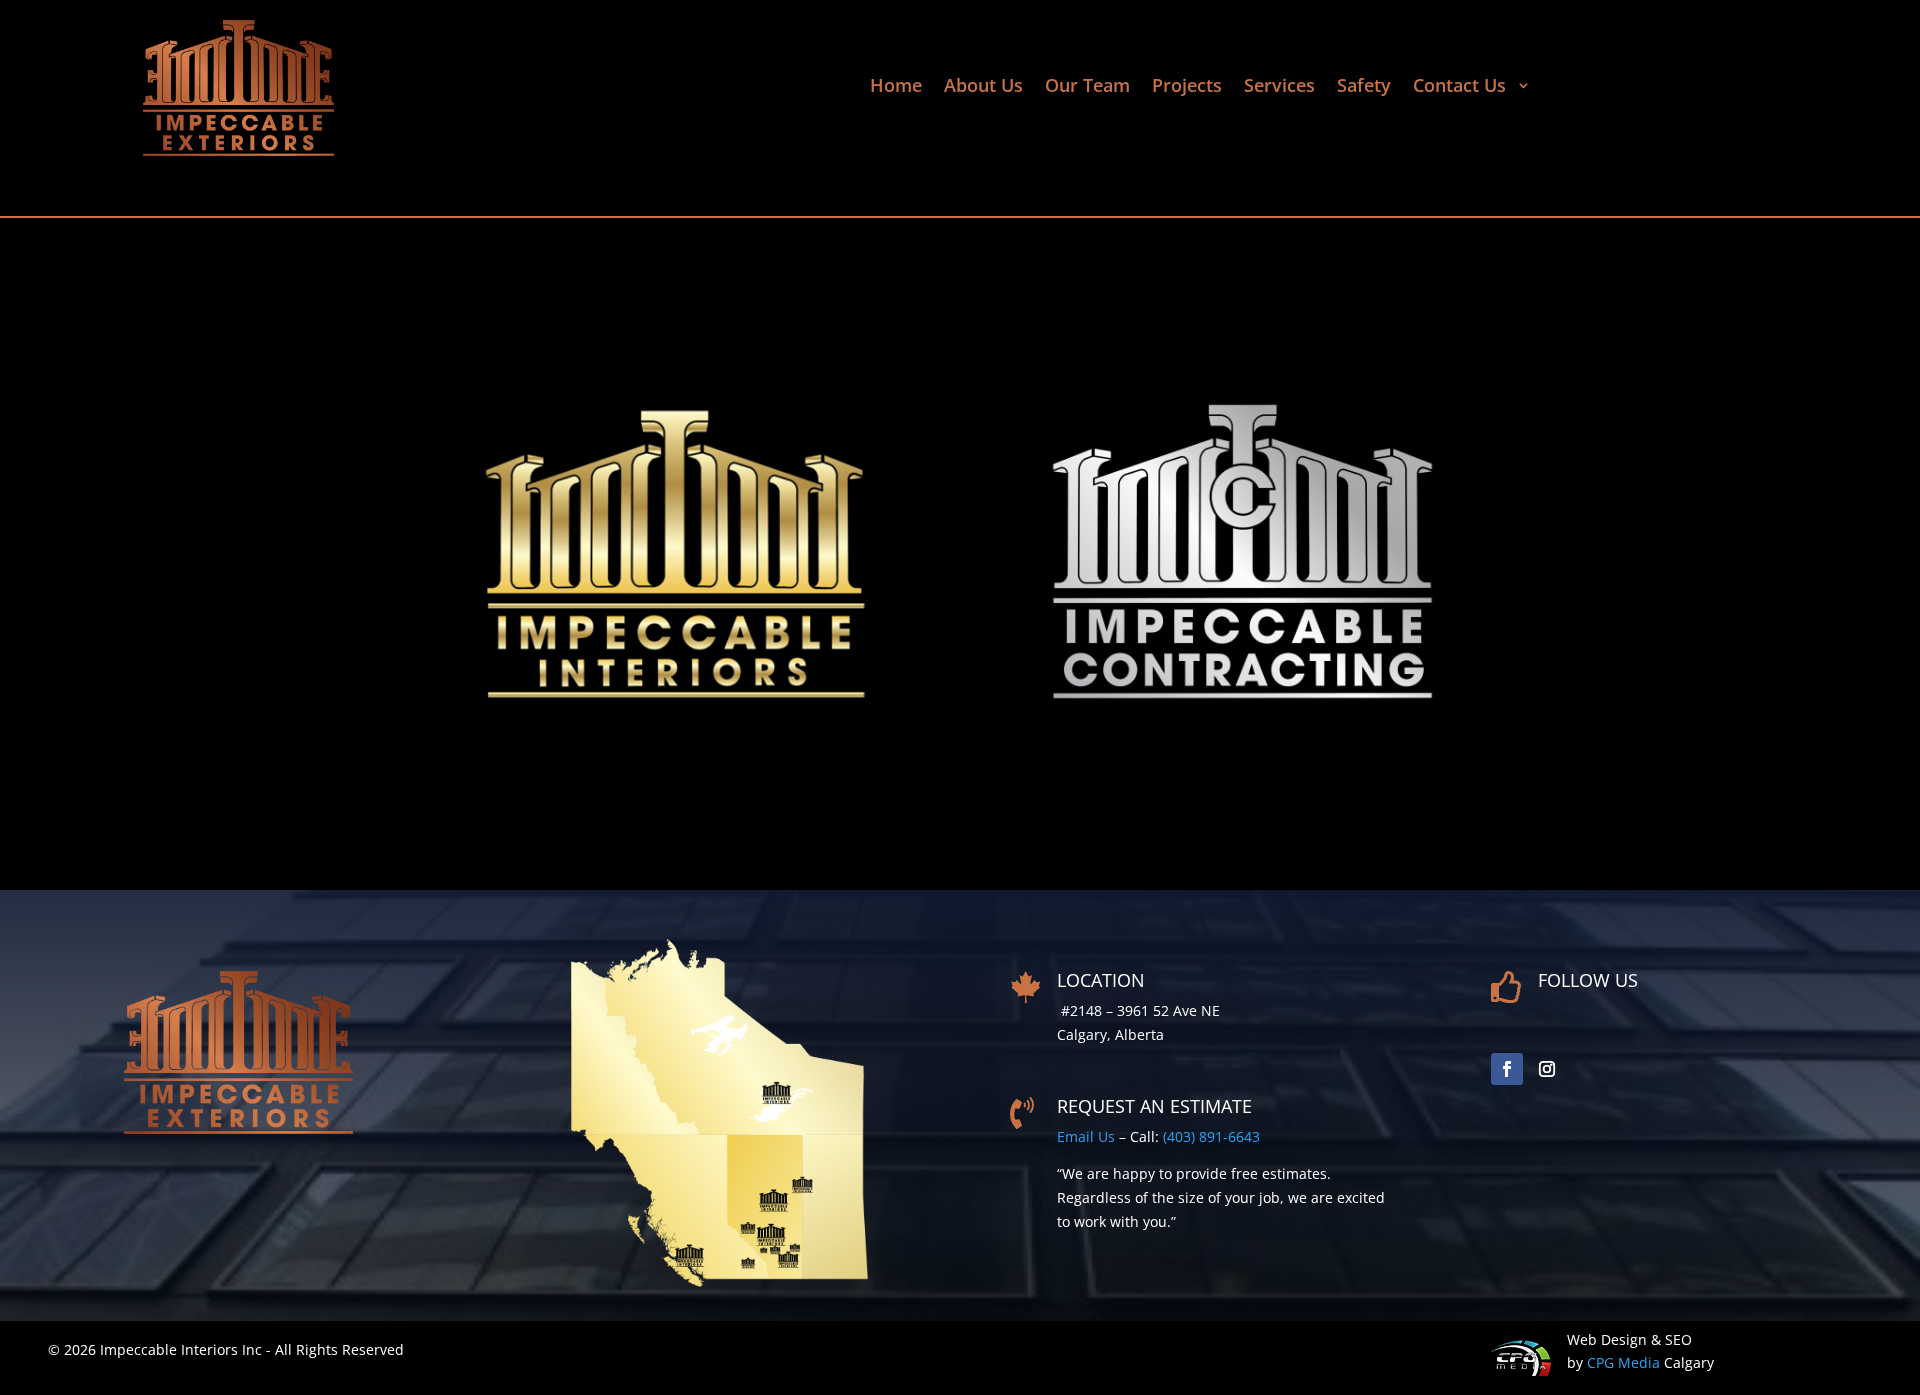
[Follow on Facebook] (1507, 1069)
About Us (983, 87)
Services (1279, 87)
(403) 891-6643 (1211, 1136)
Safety (1364, 87)
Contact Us (1462, 87)
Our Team (1087, 87)
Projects (1187, 87)
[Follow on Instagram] (1547, 1069)
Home (896, 87)
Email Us (1086, 1136)
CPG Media (1623, 1362)
